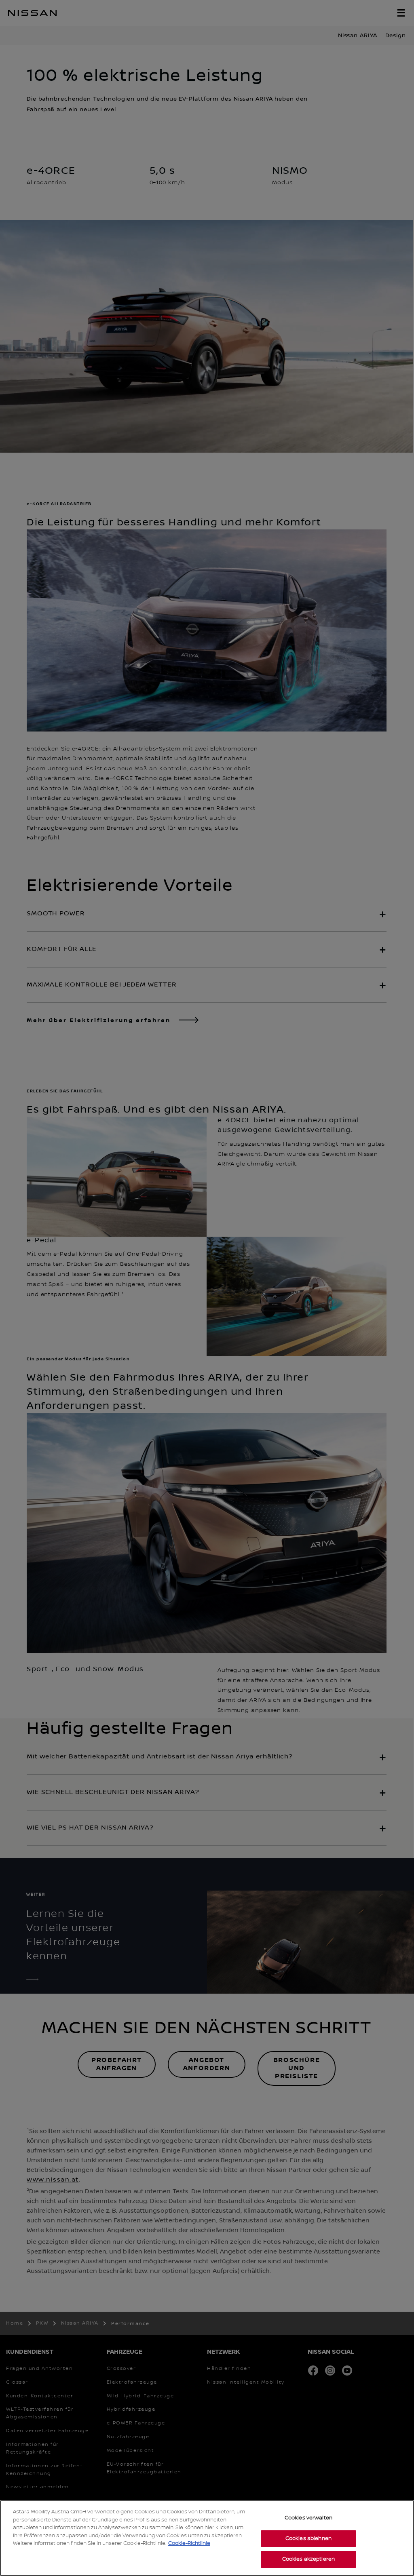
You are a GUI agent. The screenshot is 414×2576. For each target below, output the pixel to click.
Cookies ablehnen (308, 2538)
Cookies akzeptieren (308, 2559)
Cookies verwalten (308, 2518)
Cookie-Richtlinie (189, 2543)
